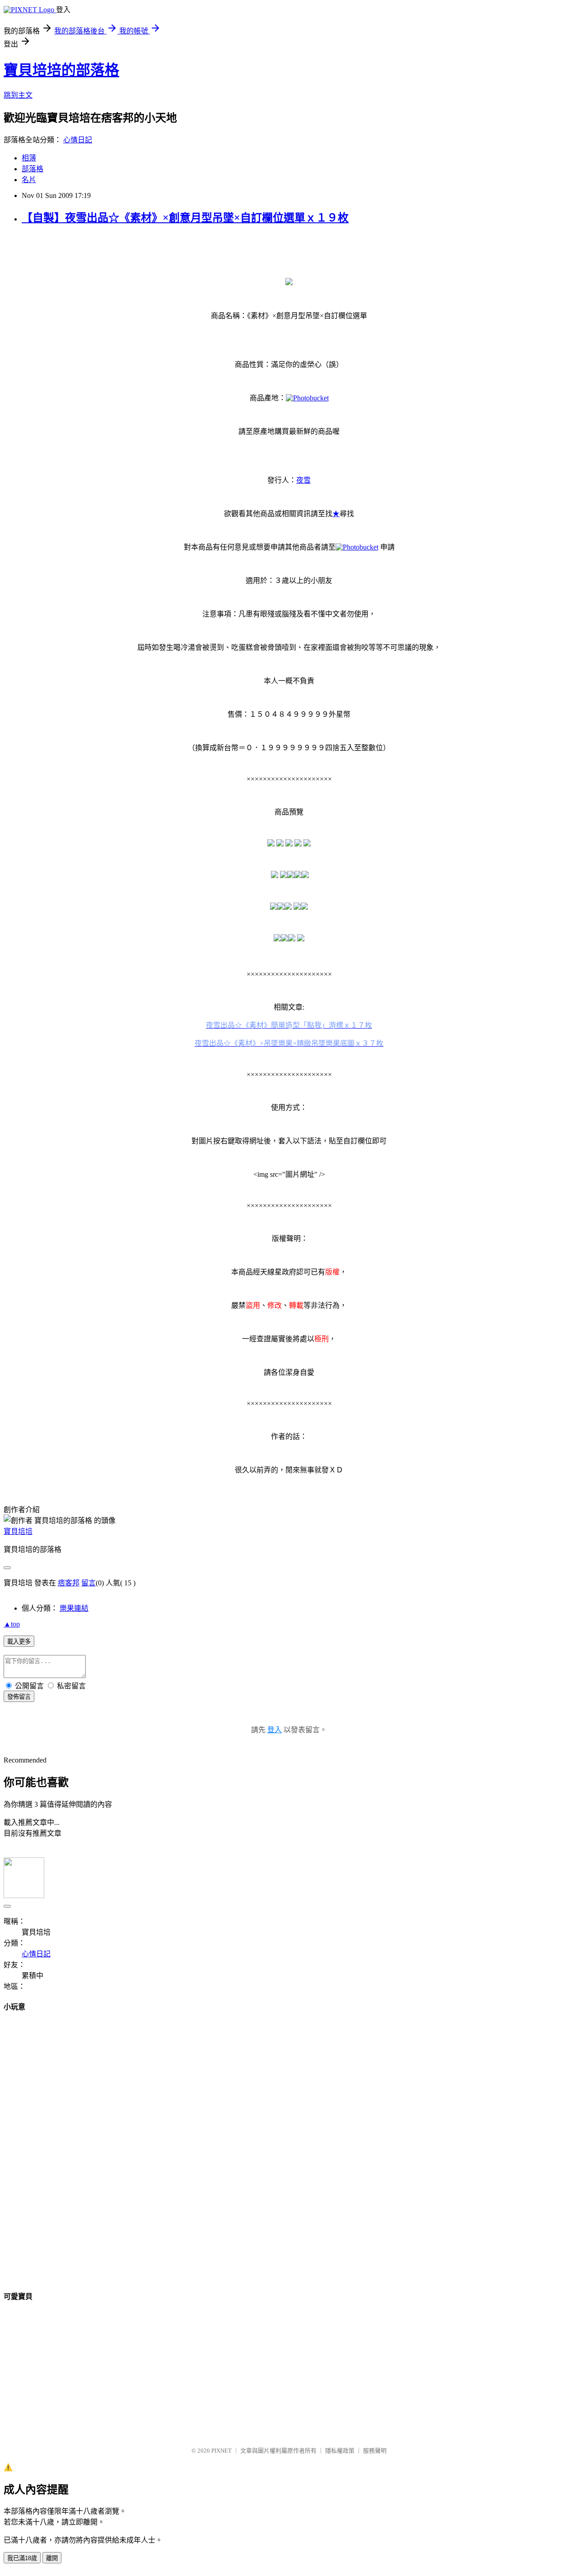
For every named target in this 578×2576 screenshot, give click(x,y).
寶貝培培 (18, 1531)
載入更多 (19, 1642)
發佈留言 (19, 1697)
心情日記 (78, 140)
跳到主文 (18, 95)
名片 (29, 180)
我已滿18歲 (22, 2558)
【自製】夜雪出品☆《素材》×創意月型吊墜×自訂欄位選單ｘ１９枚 (185, 218)
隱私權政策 (340, 2451)
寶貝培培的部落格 (61, 70)
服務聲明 (375, 2451)
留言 (89, 1583)
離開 (52, 2558)
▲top (12, 1624)
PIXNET (221, 2451)
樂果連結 (74, 1608)
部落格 (33, 169)
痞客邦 (69, 1583)
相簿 (29, 158)
